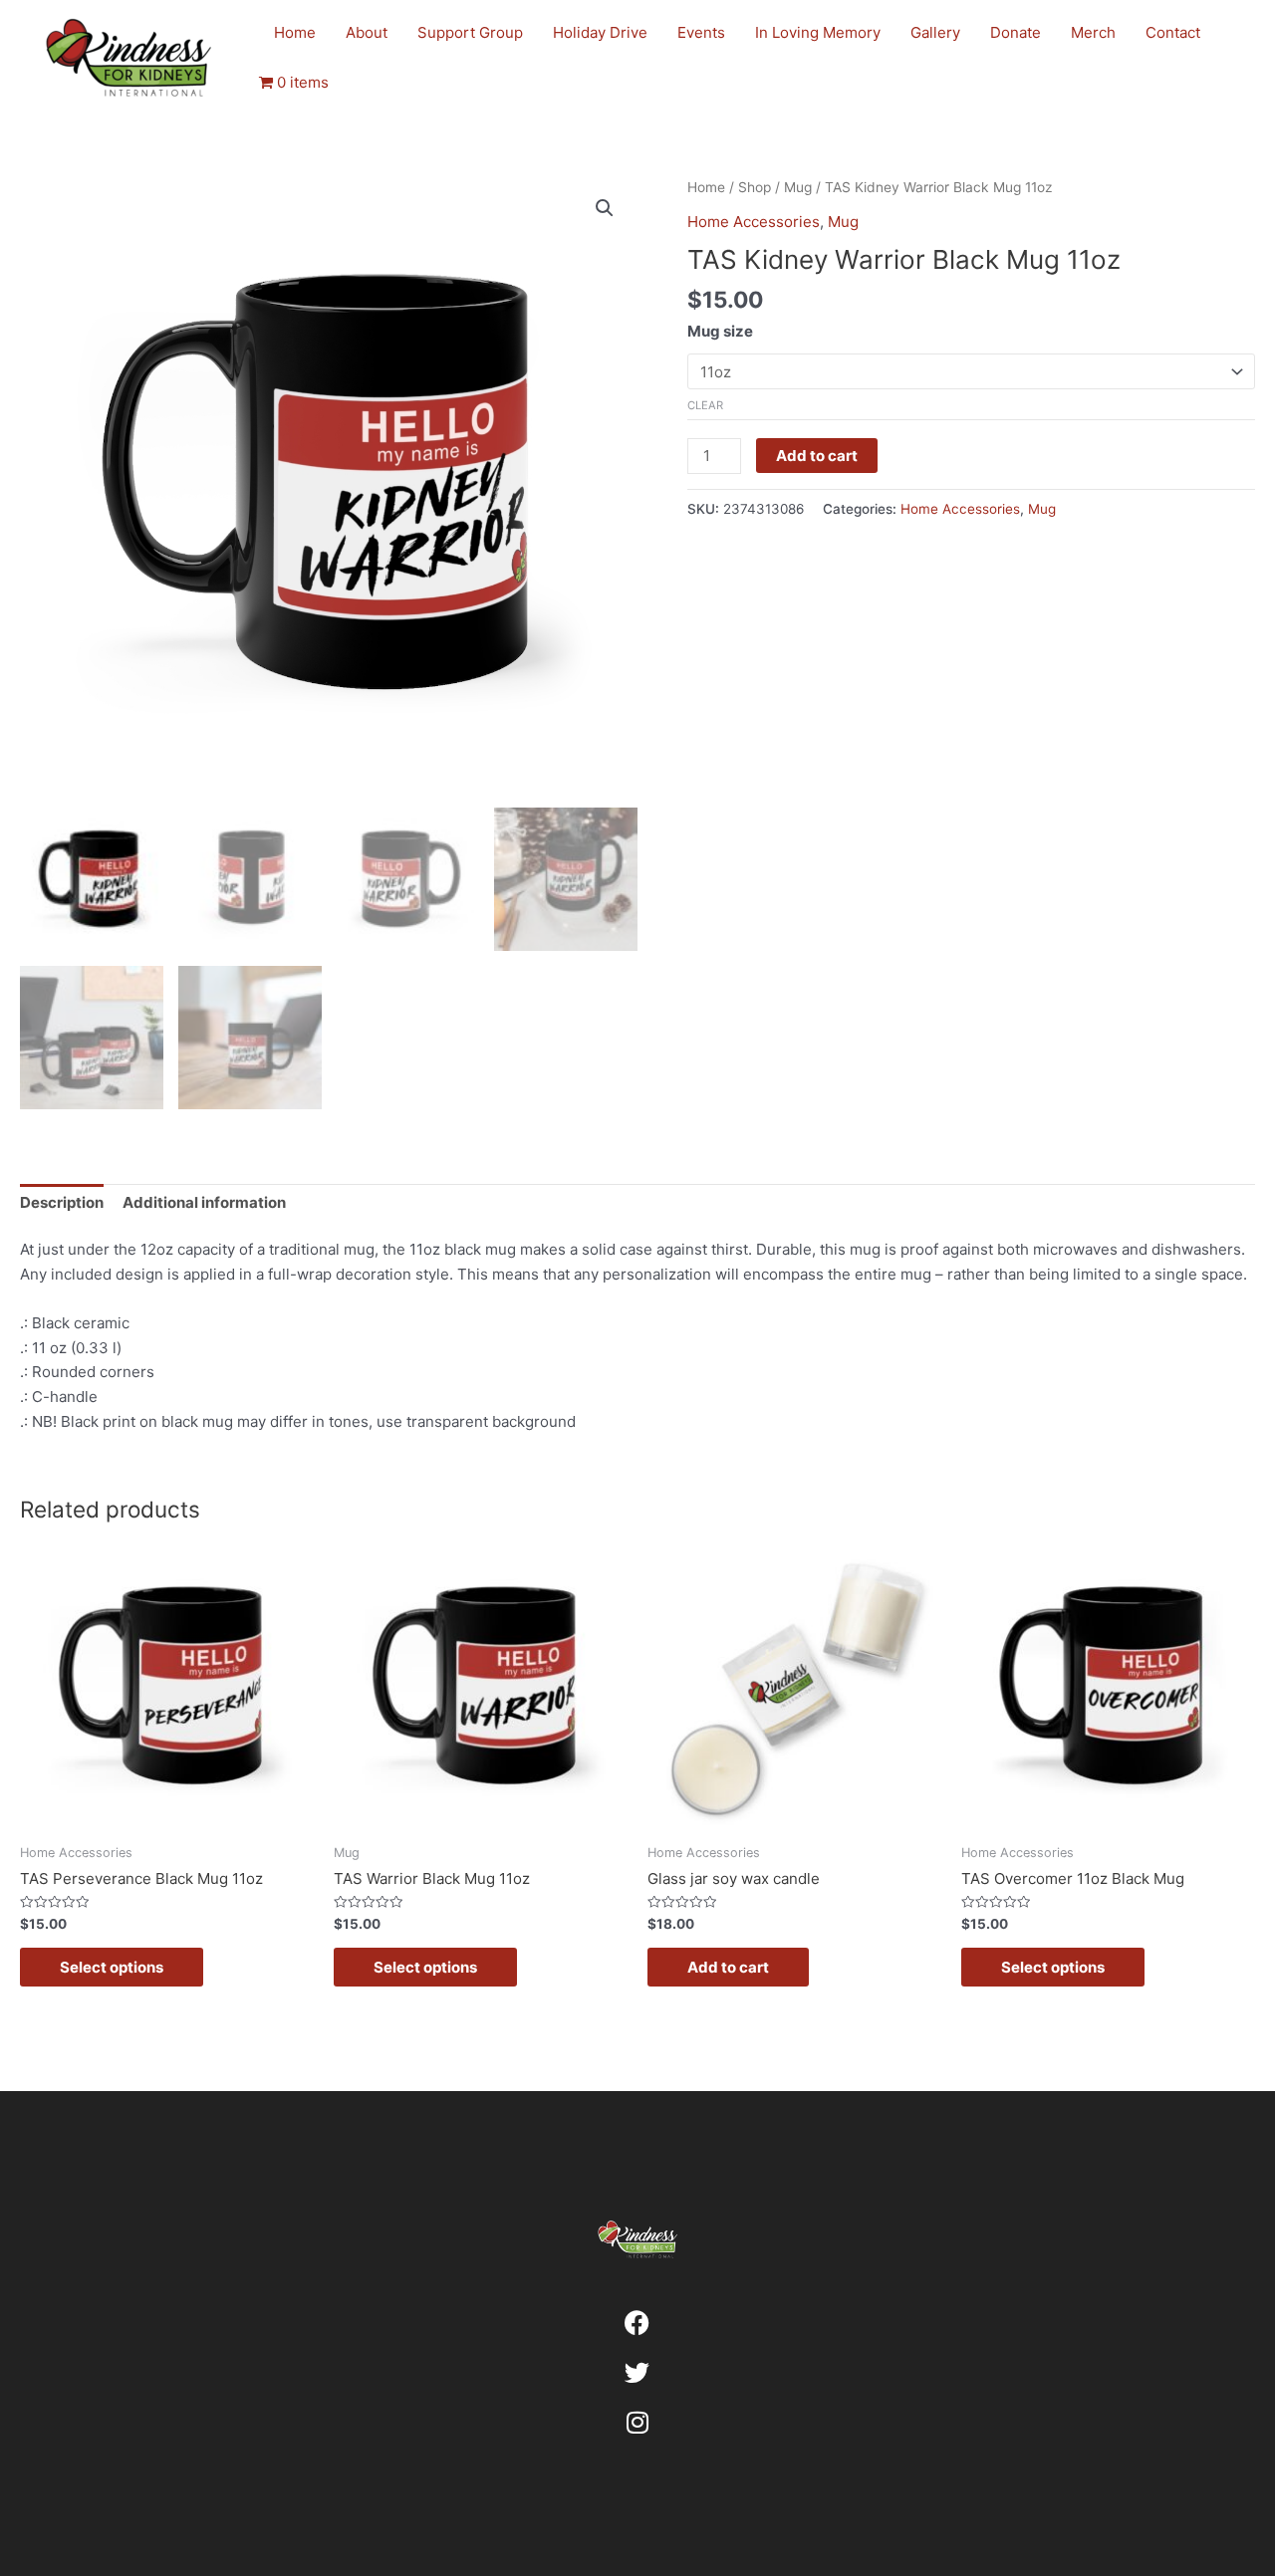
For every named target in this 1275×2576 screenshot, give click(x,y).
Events (701, 32)
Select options (112, 1967)
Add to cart (817, 456)
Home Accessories (754, 222)
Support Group (470, 32)
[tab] (62, 1204)
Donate (1016, 32)
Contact (1173, 32)
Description (62, 1202)
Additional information (204, 1202)
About (367, 32)
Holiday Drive (600, 32)
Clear (705, 405)
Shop (755, 187)
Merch (1093, 32)
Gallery (935, 32)
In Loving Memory (818, 32)
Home (295, 32)
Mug (798, 187)
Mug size (720, 331)
